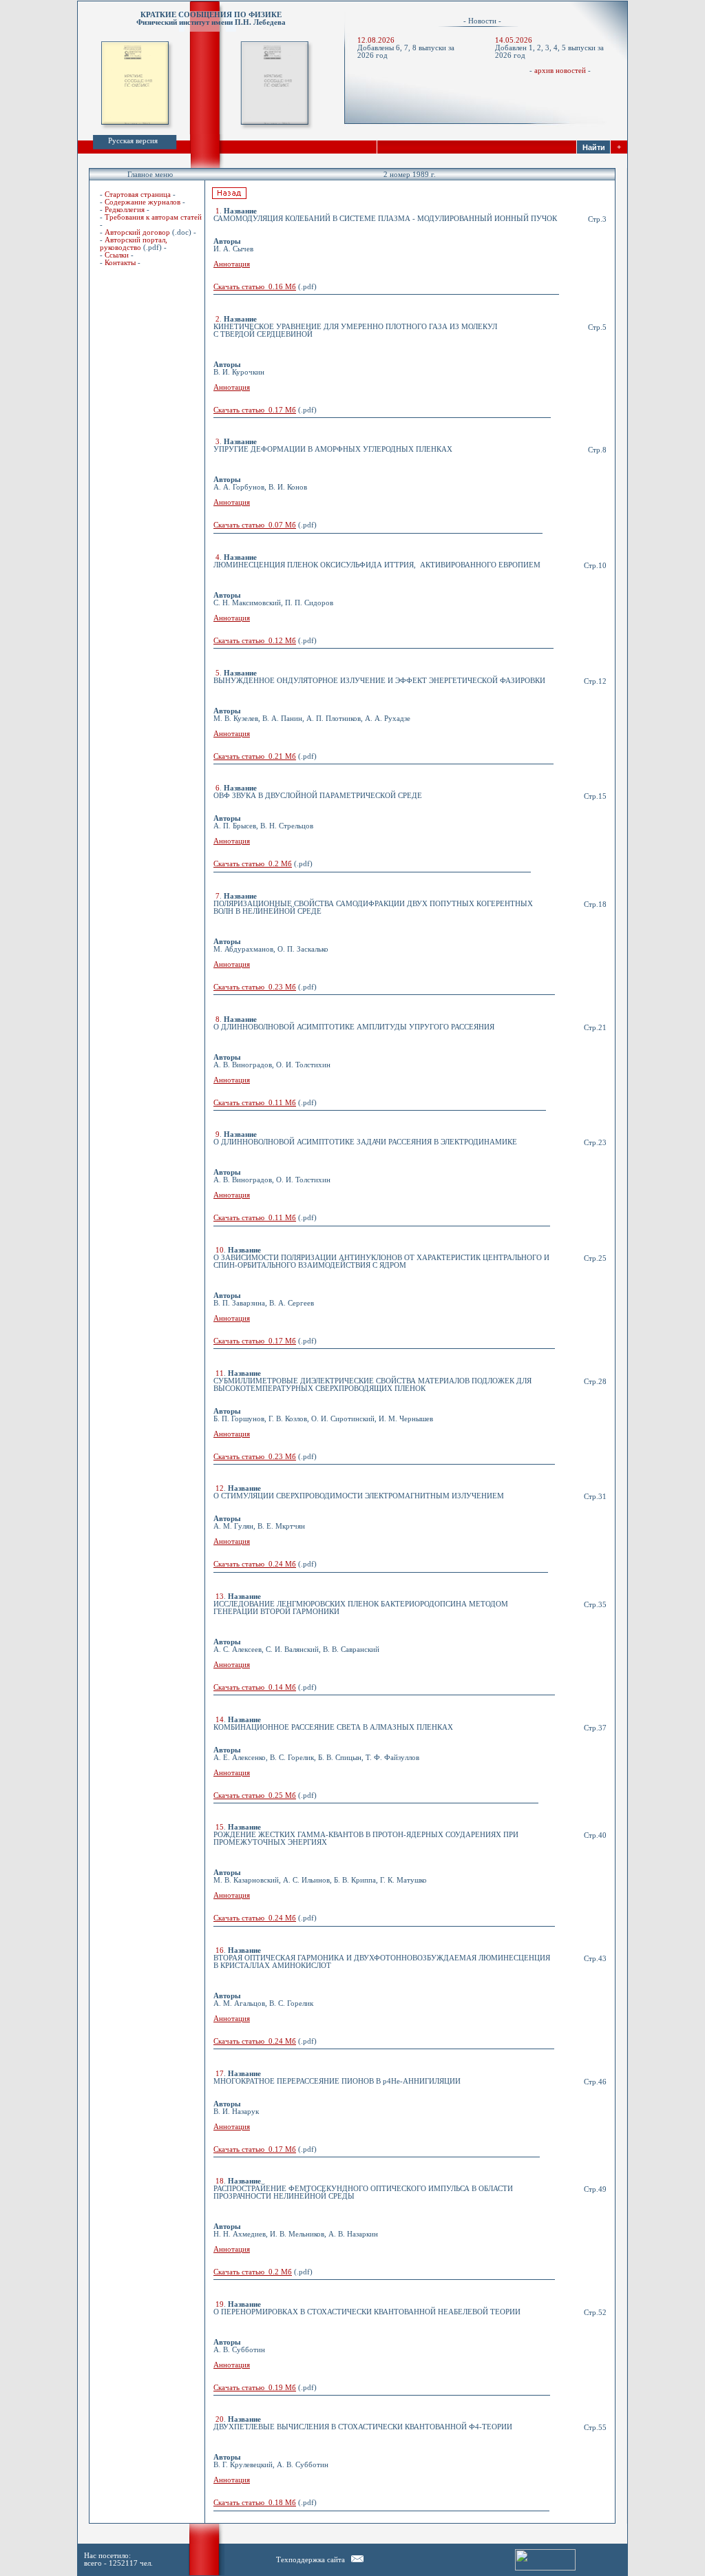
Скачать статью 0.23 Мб (255, 987)
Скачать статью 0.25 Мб (255, 1795)
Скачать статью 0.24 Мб (255, 1564)
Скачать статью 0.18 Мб (255, 2503)
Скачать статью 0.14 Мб (255, 1687)
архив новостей (560, 71)
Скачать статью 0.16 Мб (255, 287)
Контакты (120, 263)
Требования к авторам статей (153, 217)
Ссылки (117, 255)
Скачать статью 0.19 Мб (255, 2388)
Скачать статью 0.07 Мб (255, 525)
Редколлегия (125, 210)
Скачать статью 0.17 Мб (255, 410)
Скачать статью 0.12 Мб (255, 641)
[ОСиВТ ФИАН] (357, 2560)
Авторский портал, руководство (134, 244)
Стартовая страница (138, 195)
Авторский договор (137, 232)
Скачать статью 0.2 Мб (253, 864)
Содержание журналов (143, 202)
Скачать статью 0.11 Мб (255, 1103)
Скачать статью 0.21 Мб (255, 756)
